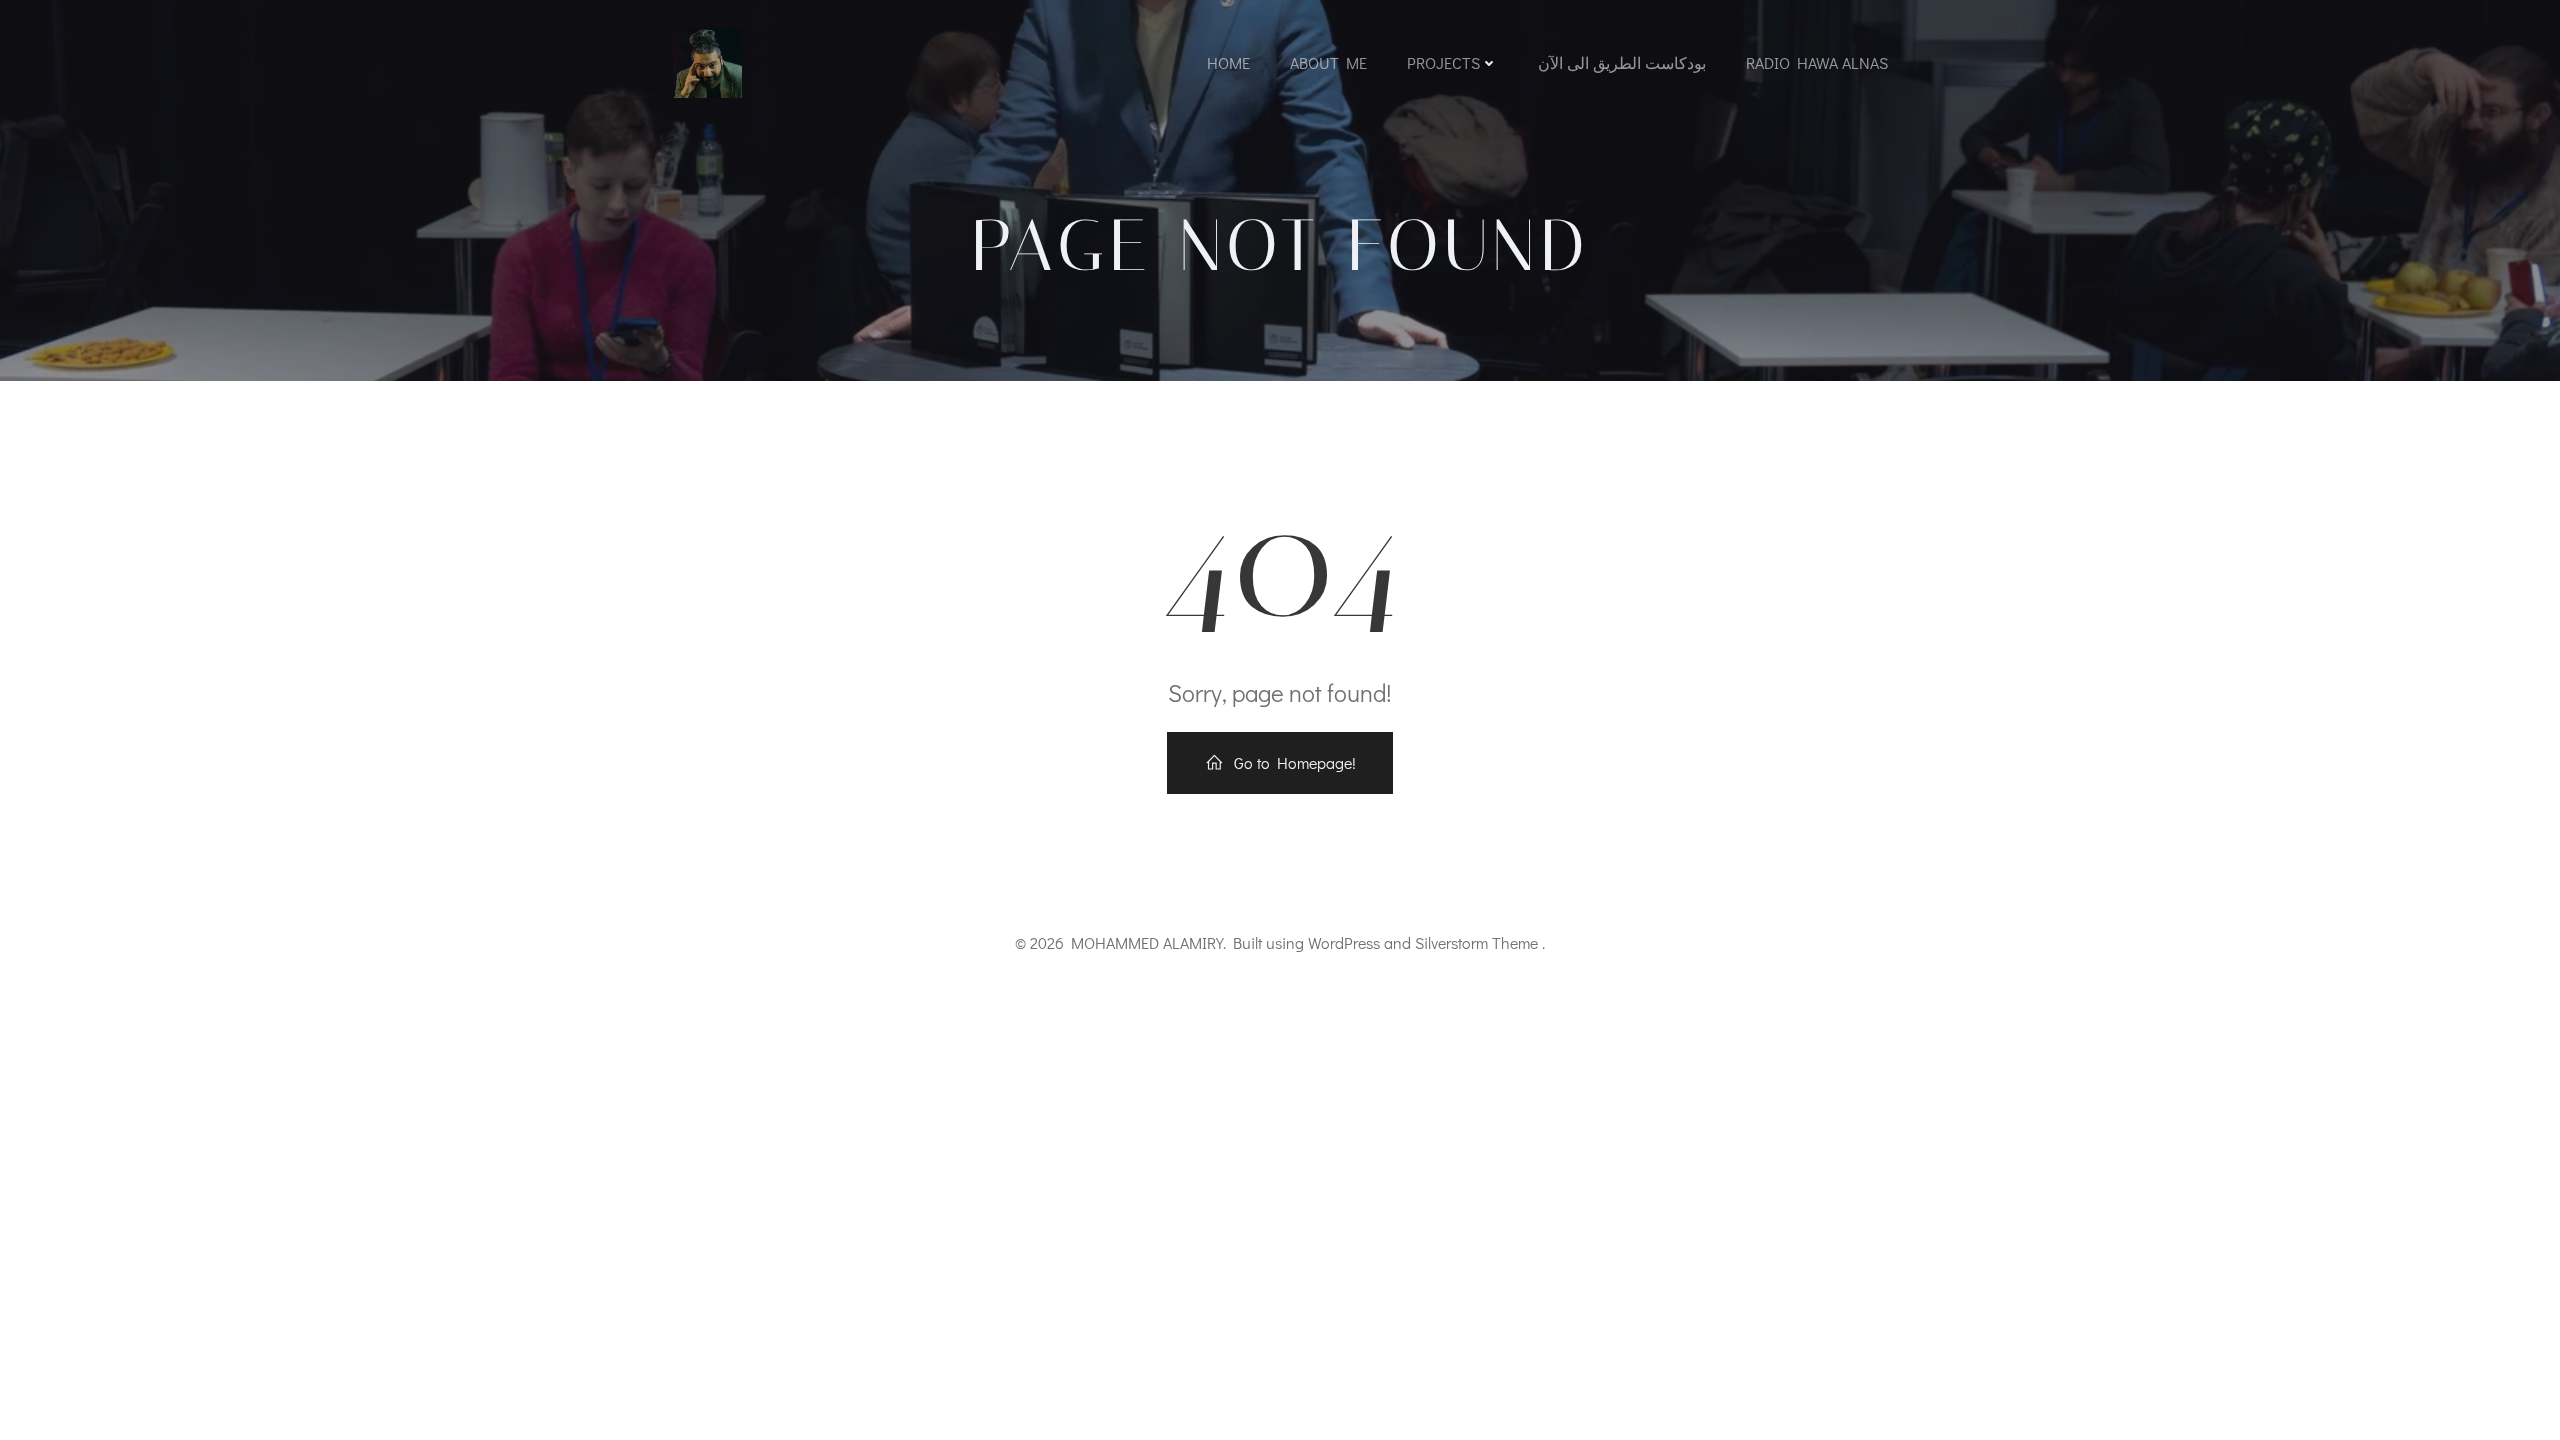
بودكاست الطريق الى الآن (1622, 62)
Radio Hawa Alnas (1817, 62)
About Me (1328, 62)
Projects (1443, 62)
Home (1228, 62)
